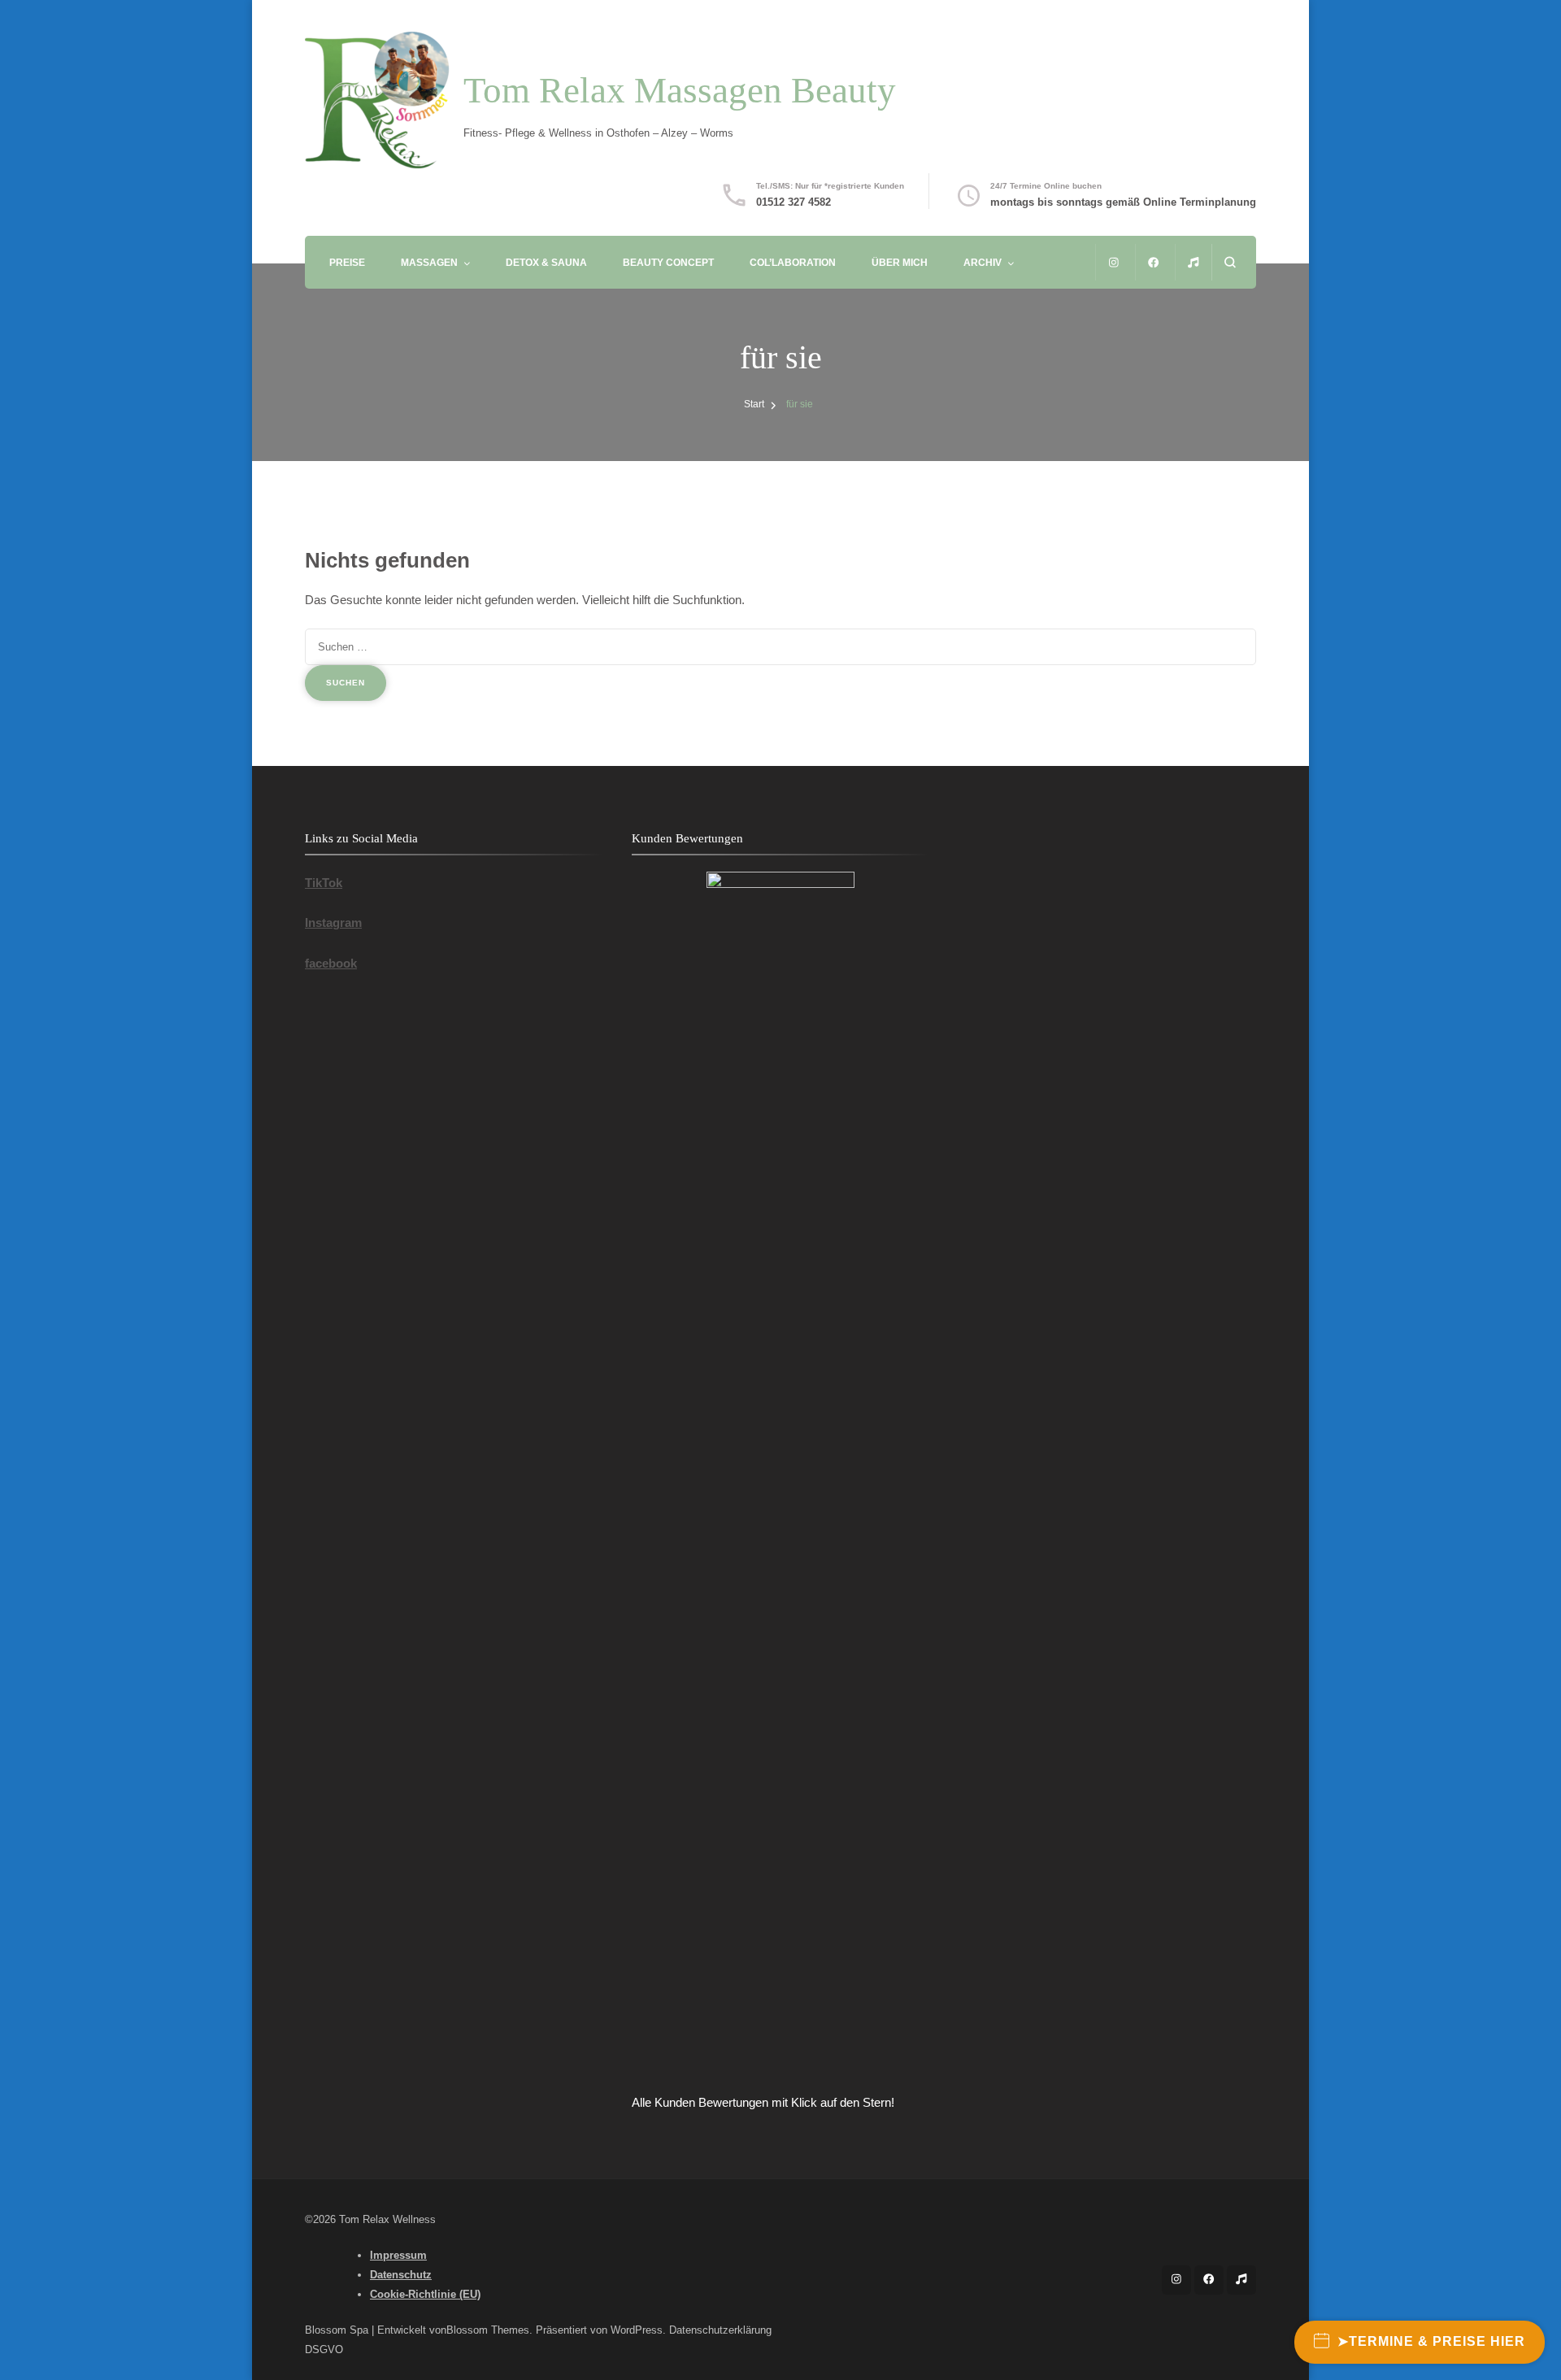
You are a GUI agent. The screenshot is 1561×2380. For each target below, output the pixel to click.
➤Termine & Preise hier (1431, 2341)
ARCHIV (983, 262)
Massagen (429, 262)
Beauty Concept (668, 262)
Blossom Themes (488, 2330)
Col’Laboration (793, 262)
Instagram (333, 922)
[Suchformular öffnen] (1230, 262)
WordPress (637, 2330)
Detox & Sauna (546, 262)
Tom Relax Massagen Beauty (680, 90)
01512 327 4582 (794, 202)
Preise (347, 262)
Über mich (900, 262)
